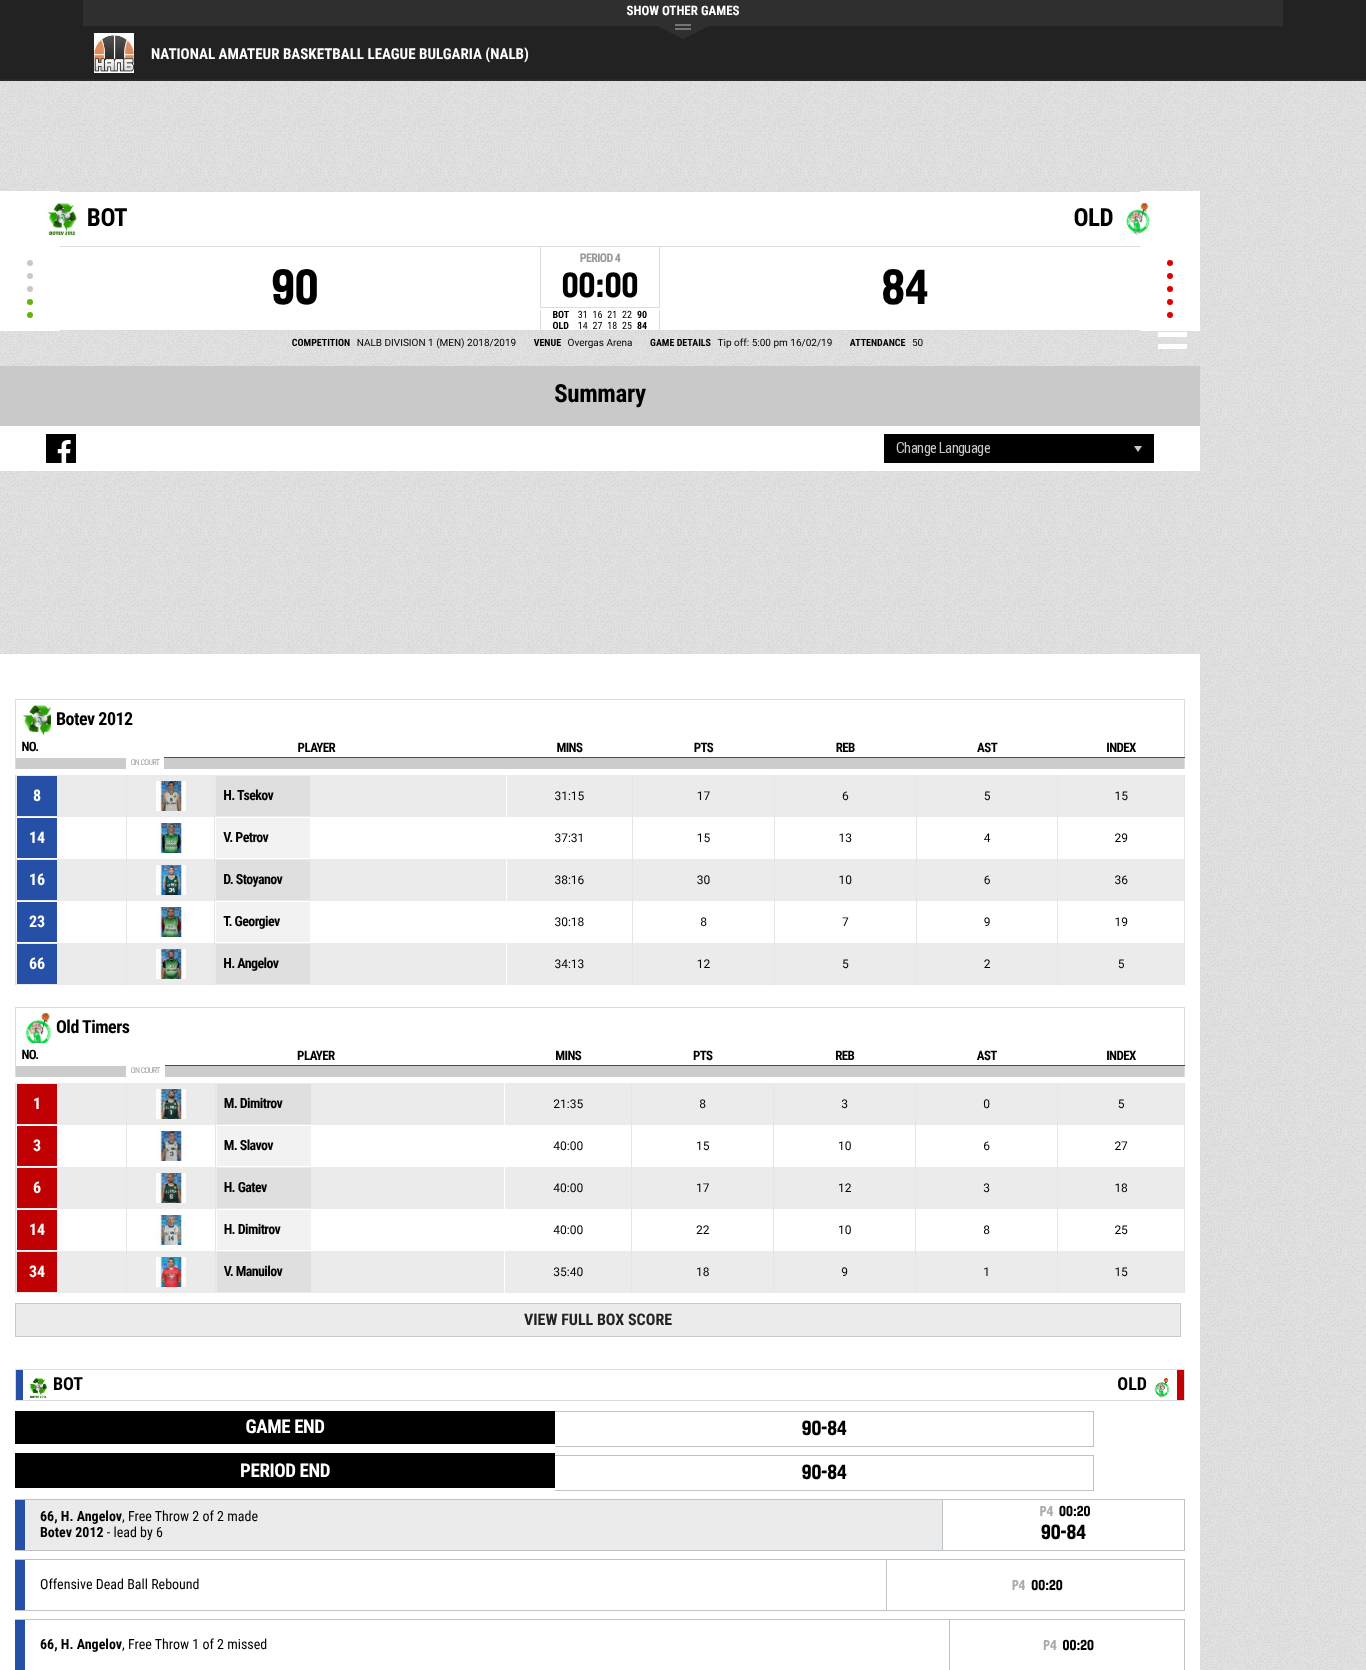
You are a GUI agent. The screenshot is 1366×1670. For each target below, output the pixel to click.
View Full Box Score (598, 1319)
